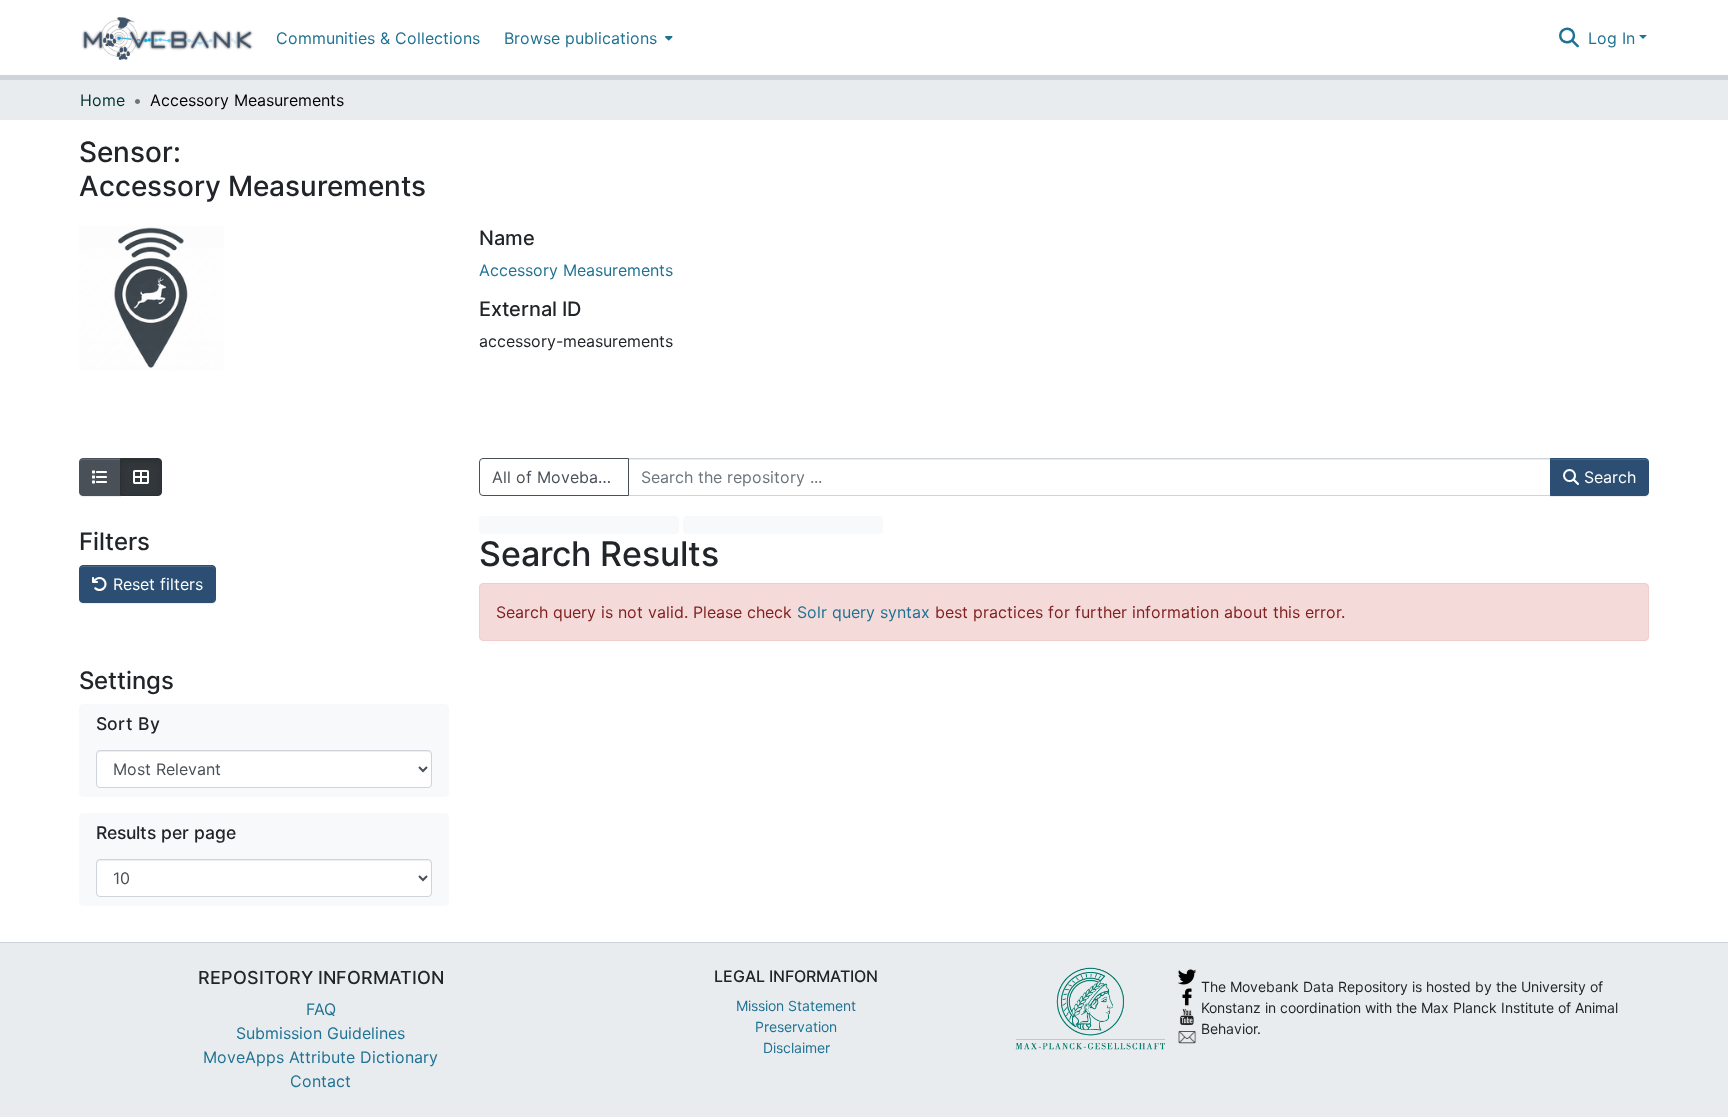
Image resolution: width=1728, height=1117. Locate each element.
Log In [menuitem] (1611, 38)
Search (1607, 477)
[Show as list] (100, 477)
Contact (320, 1081)
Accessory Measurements (576, 270)
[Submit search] (1569, 38)
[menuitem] (586, 37)
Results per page (166, 832)
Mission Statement (796, 1005)
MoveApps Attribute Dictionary (320, 1057)
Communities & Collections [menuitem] (378, 38)
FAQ (321, 1009)
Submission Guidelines (320, 1033)
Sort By (128, 723)
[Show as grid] (141, 477)
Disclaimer (796, 1047)
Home (102, 100)
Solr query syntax (863, 612)
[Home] (167, 38)
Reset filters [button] (155, 584)
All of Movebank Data (560, 477)
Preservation (796, 1026)
